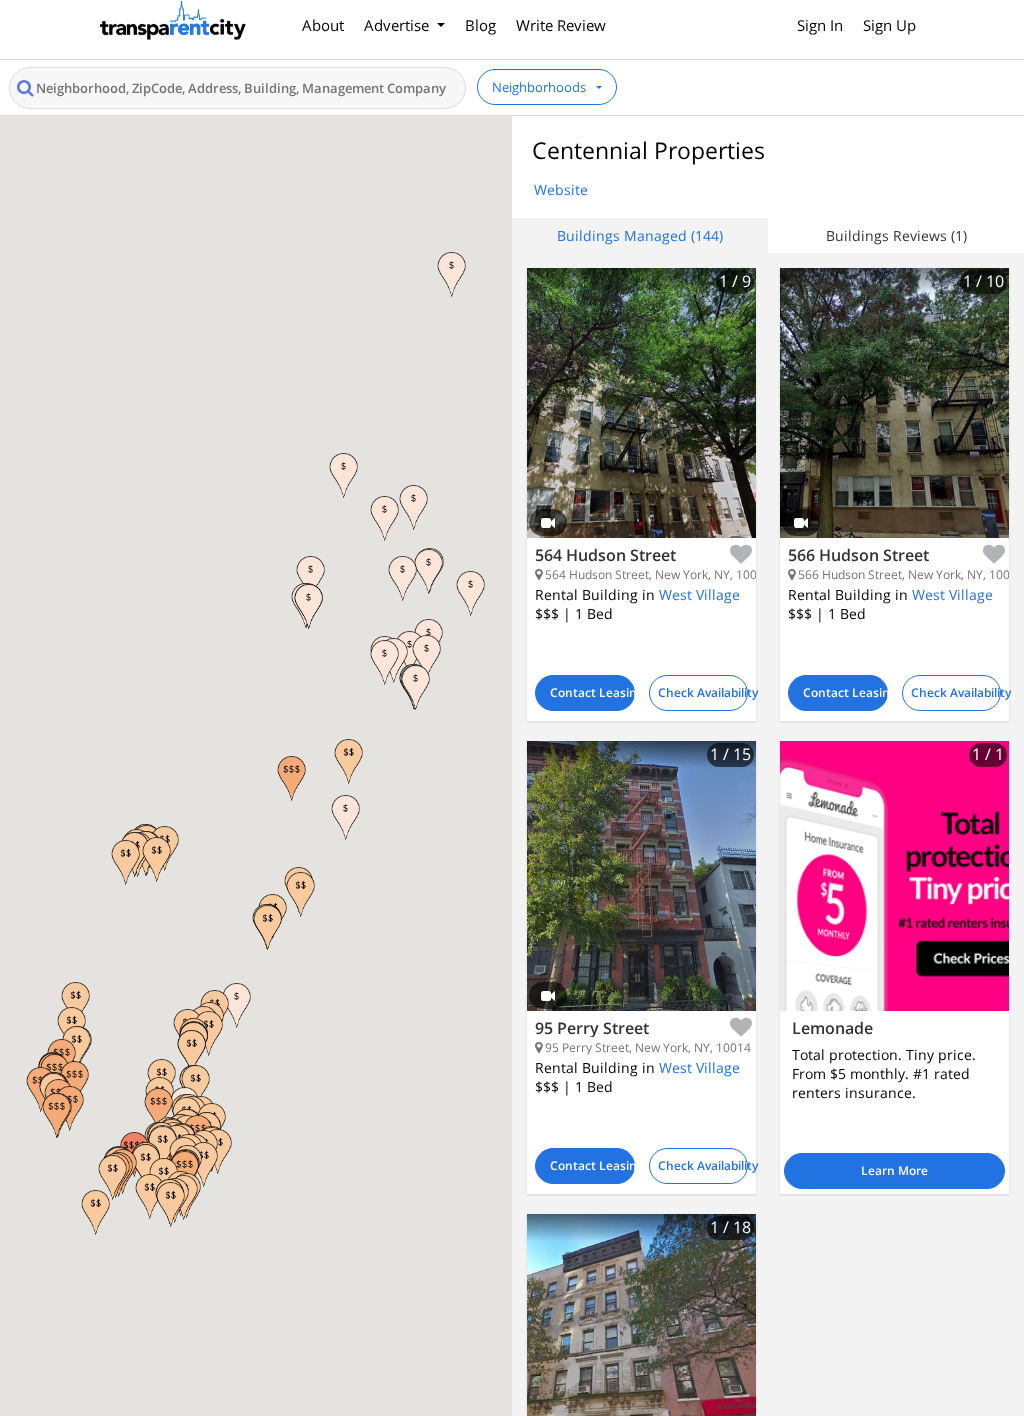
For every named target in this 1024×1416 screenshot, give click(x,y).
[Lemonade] (894, 876)
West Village (699, 594)
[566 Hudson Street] (894, 418)
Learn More (894, 1170)
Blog (480, 25)
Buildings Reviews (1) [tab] (896, 235)
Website (561, 189)
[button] (402, 578)
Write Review (561, 25)
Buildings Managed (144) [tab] (640, 235)
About (323, 25)
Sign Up (889, 25)
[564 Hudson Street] (641, 418)
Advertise (398, 25)
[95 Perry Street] (641, 891)
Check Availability (703, 692)
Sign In (820, 25)
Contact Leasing (592, 692)
